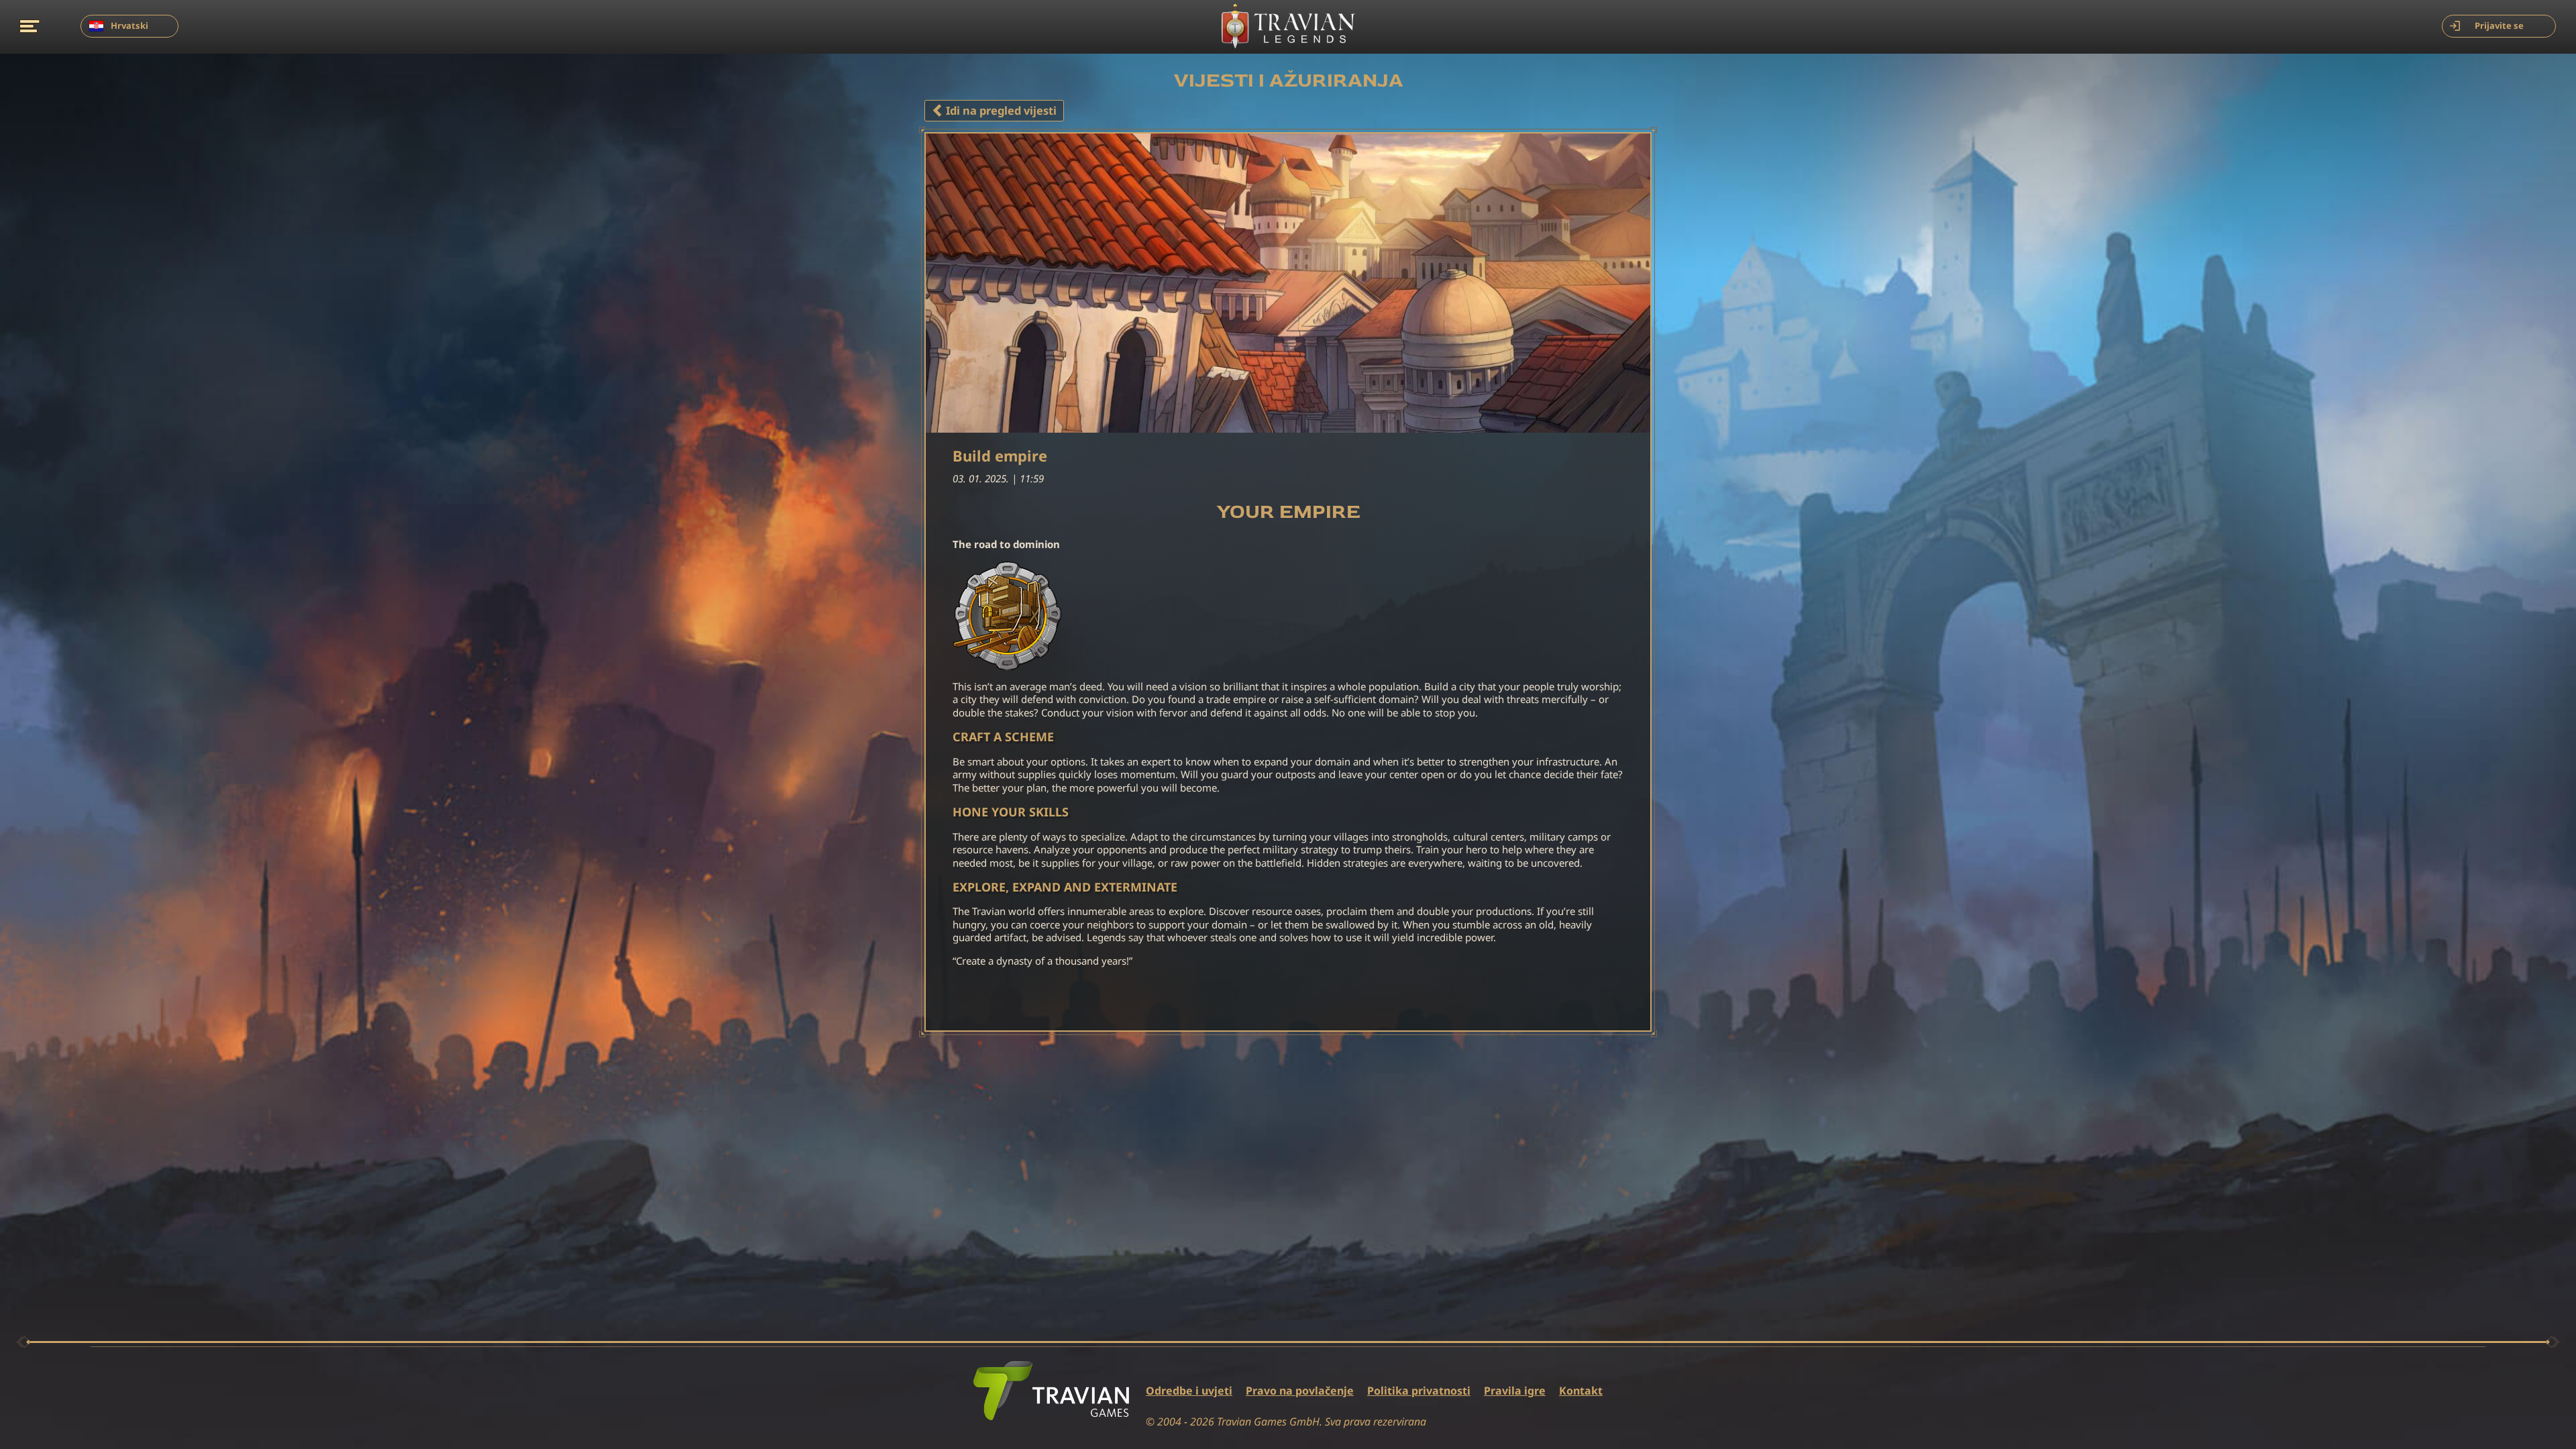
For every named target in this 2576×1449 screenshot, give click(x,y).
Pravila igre (1515, 1391)
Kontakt (1581, 1391)
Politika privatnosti (1419, 1391)
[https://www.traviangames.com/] (1051, 1391)
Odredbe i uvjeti (1189, 1391)
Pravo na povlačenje (1300, 1391)
